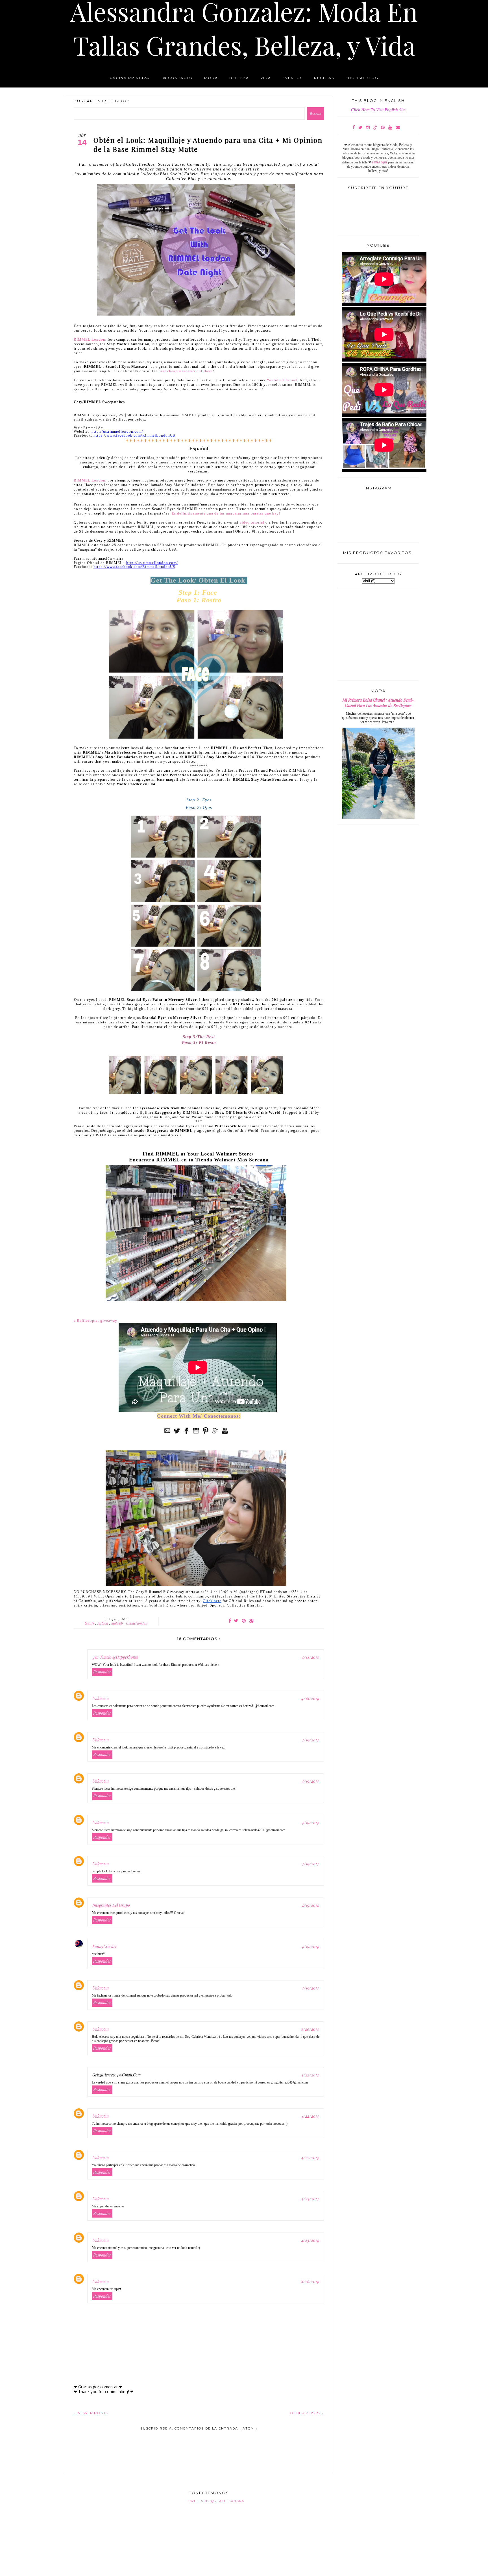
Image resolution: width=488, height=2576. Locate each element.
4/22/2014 (310, 2075)
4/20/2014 (310, 2029)
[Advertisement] (140, 2446)
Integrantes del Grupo (111, 1905)
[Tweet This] (236, 1620)
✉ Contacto (178, 78)
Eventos (293, 78)
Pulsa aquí (380, 162)
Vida (266, 78)
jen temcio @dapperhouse (115, 1657)
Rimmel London (137, 1623)
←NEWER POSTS (91, 2413)
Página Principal (131, 78)
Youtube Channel (282, 380)
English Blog (362, 78)
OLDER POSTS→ (307, 2413)
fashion (103, 1623)
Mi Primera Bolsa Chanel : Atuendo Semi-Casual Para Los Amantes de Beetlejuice (378, 703)
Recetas (324, 78)
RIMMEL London (90, 339)
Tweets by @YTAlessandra (216, 2501)
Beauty (90, 1623)
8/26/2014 (310, 2281)
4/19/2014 (310, 1740)
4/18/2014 (310, 1698)
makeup (117, 1623)
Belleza (239, 78)
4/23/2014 (310, 2199)
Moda (211, 78)
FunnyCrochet (104, 1946)
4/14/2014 (310, 1657)
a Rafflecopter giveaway (95, 1320)
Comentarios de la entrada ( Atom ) (216, 2428)
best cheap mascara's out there (186, 371)
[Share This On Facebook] (230, 1620)
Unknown (101, 1698)
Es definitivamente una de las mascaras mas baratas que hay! (226, 513)
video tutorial (252, 522)
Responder (102, 1672)
